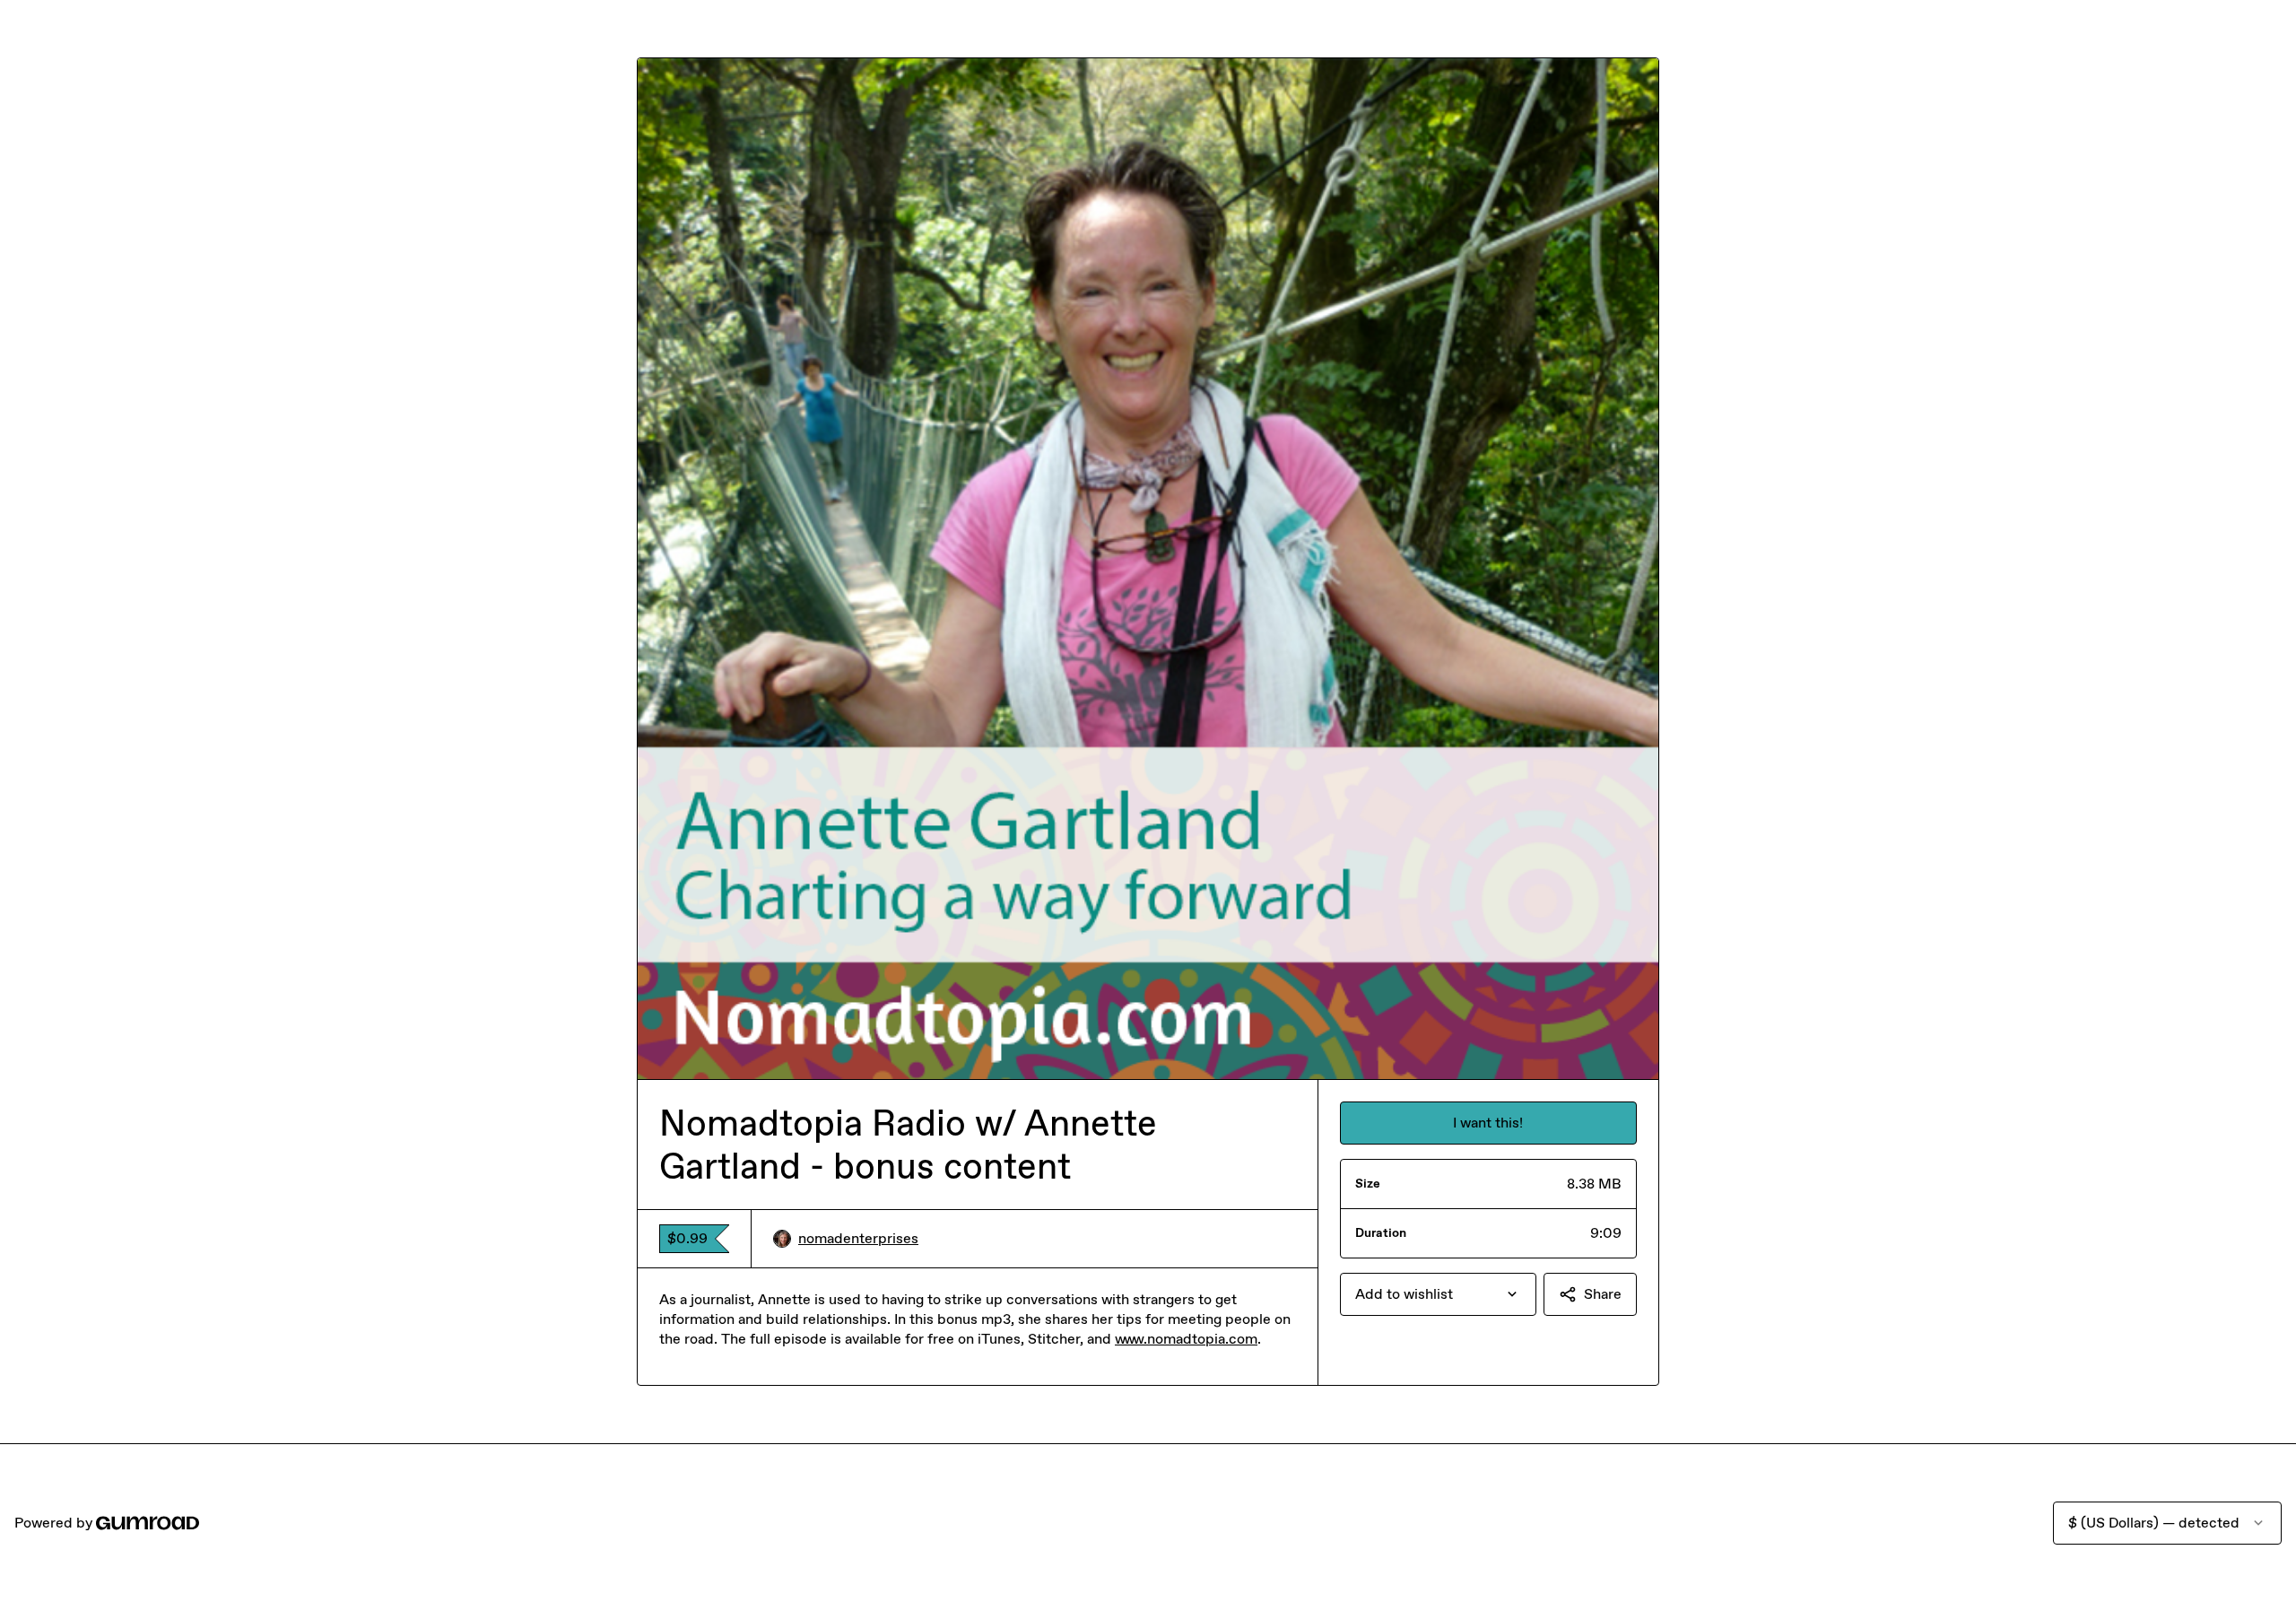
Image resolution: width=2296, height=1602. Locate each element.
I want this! (1488, 1123)
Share (1603, 1294)
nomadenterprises (858, 1238)
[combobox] (1438, 1294)
